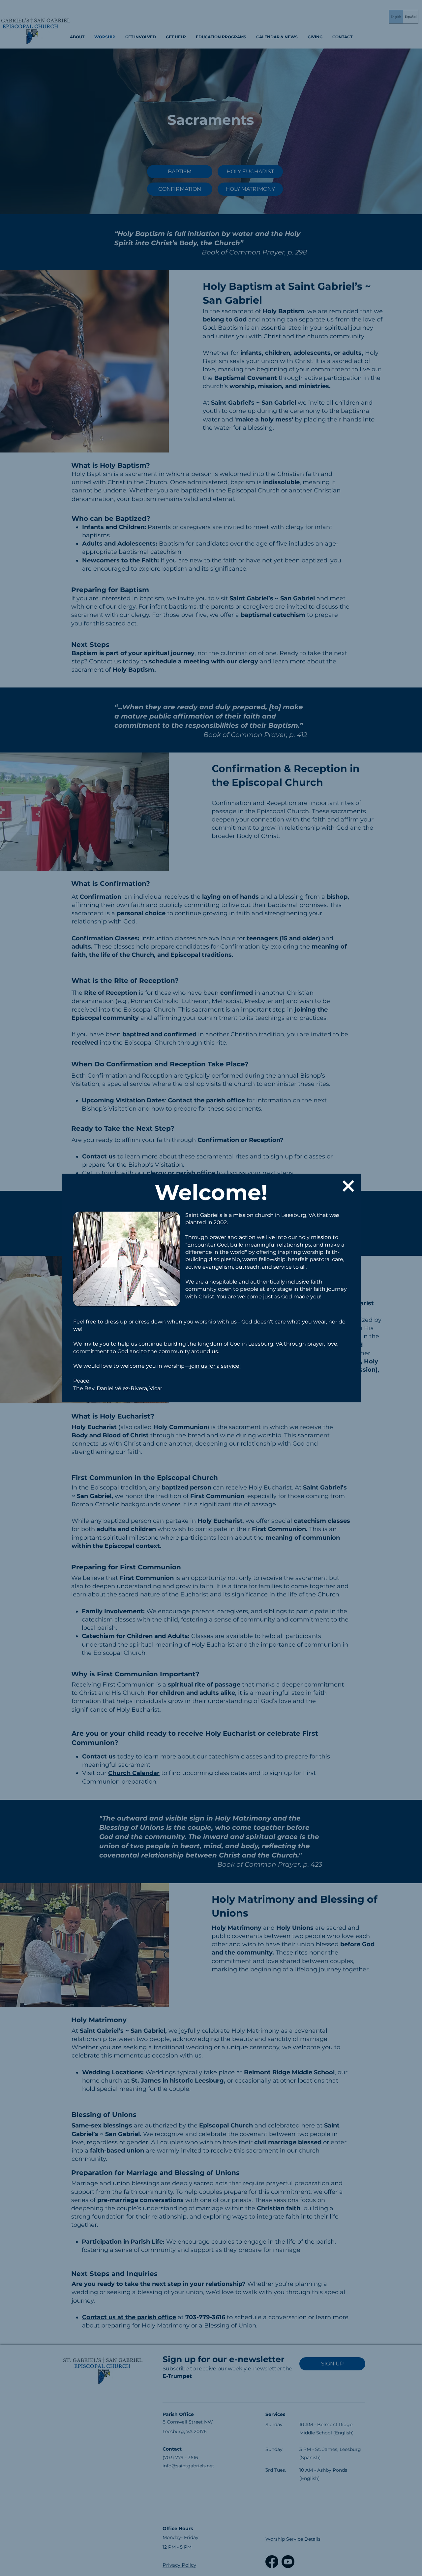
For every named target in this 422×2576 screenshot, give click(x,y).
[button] (348, 1186)
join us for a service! (215, 1366)
